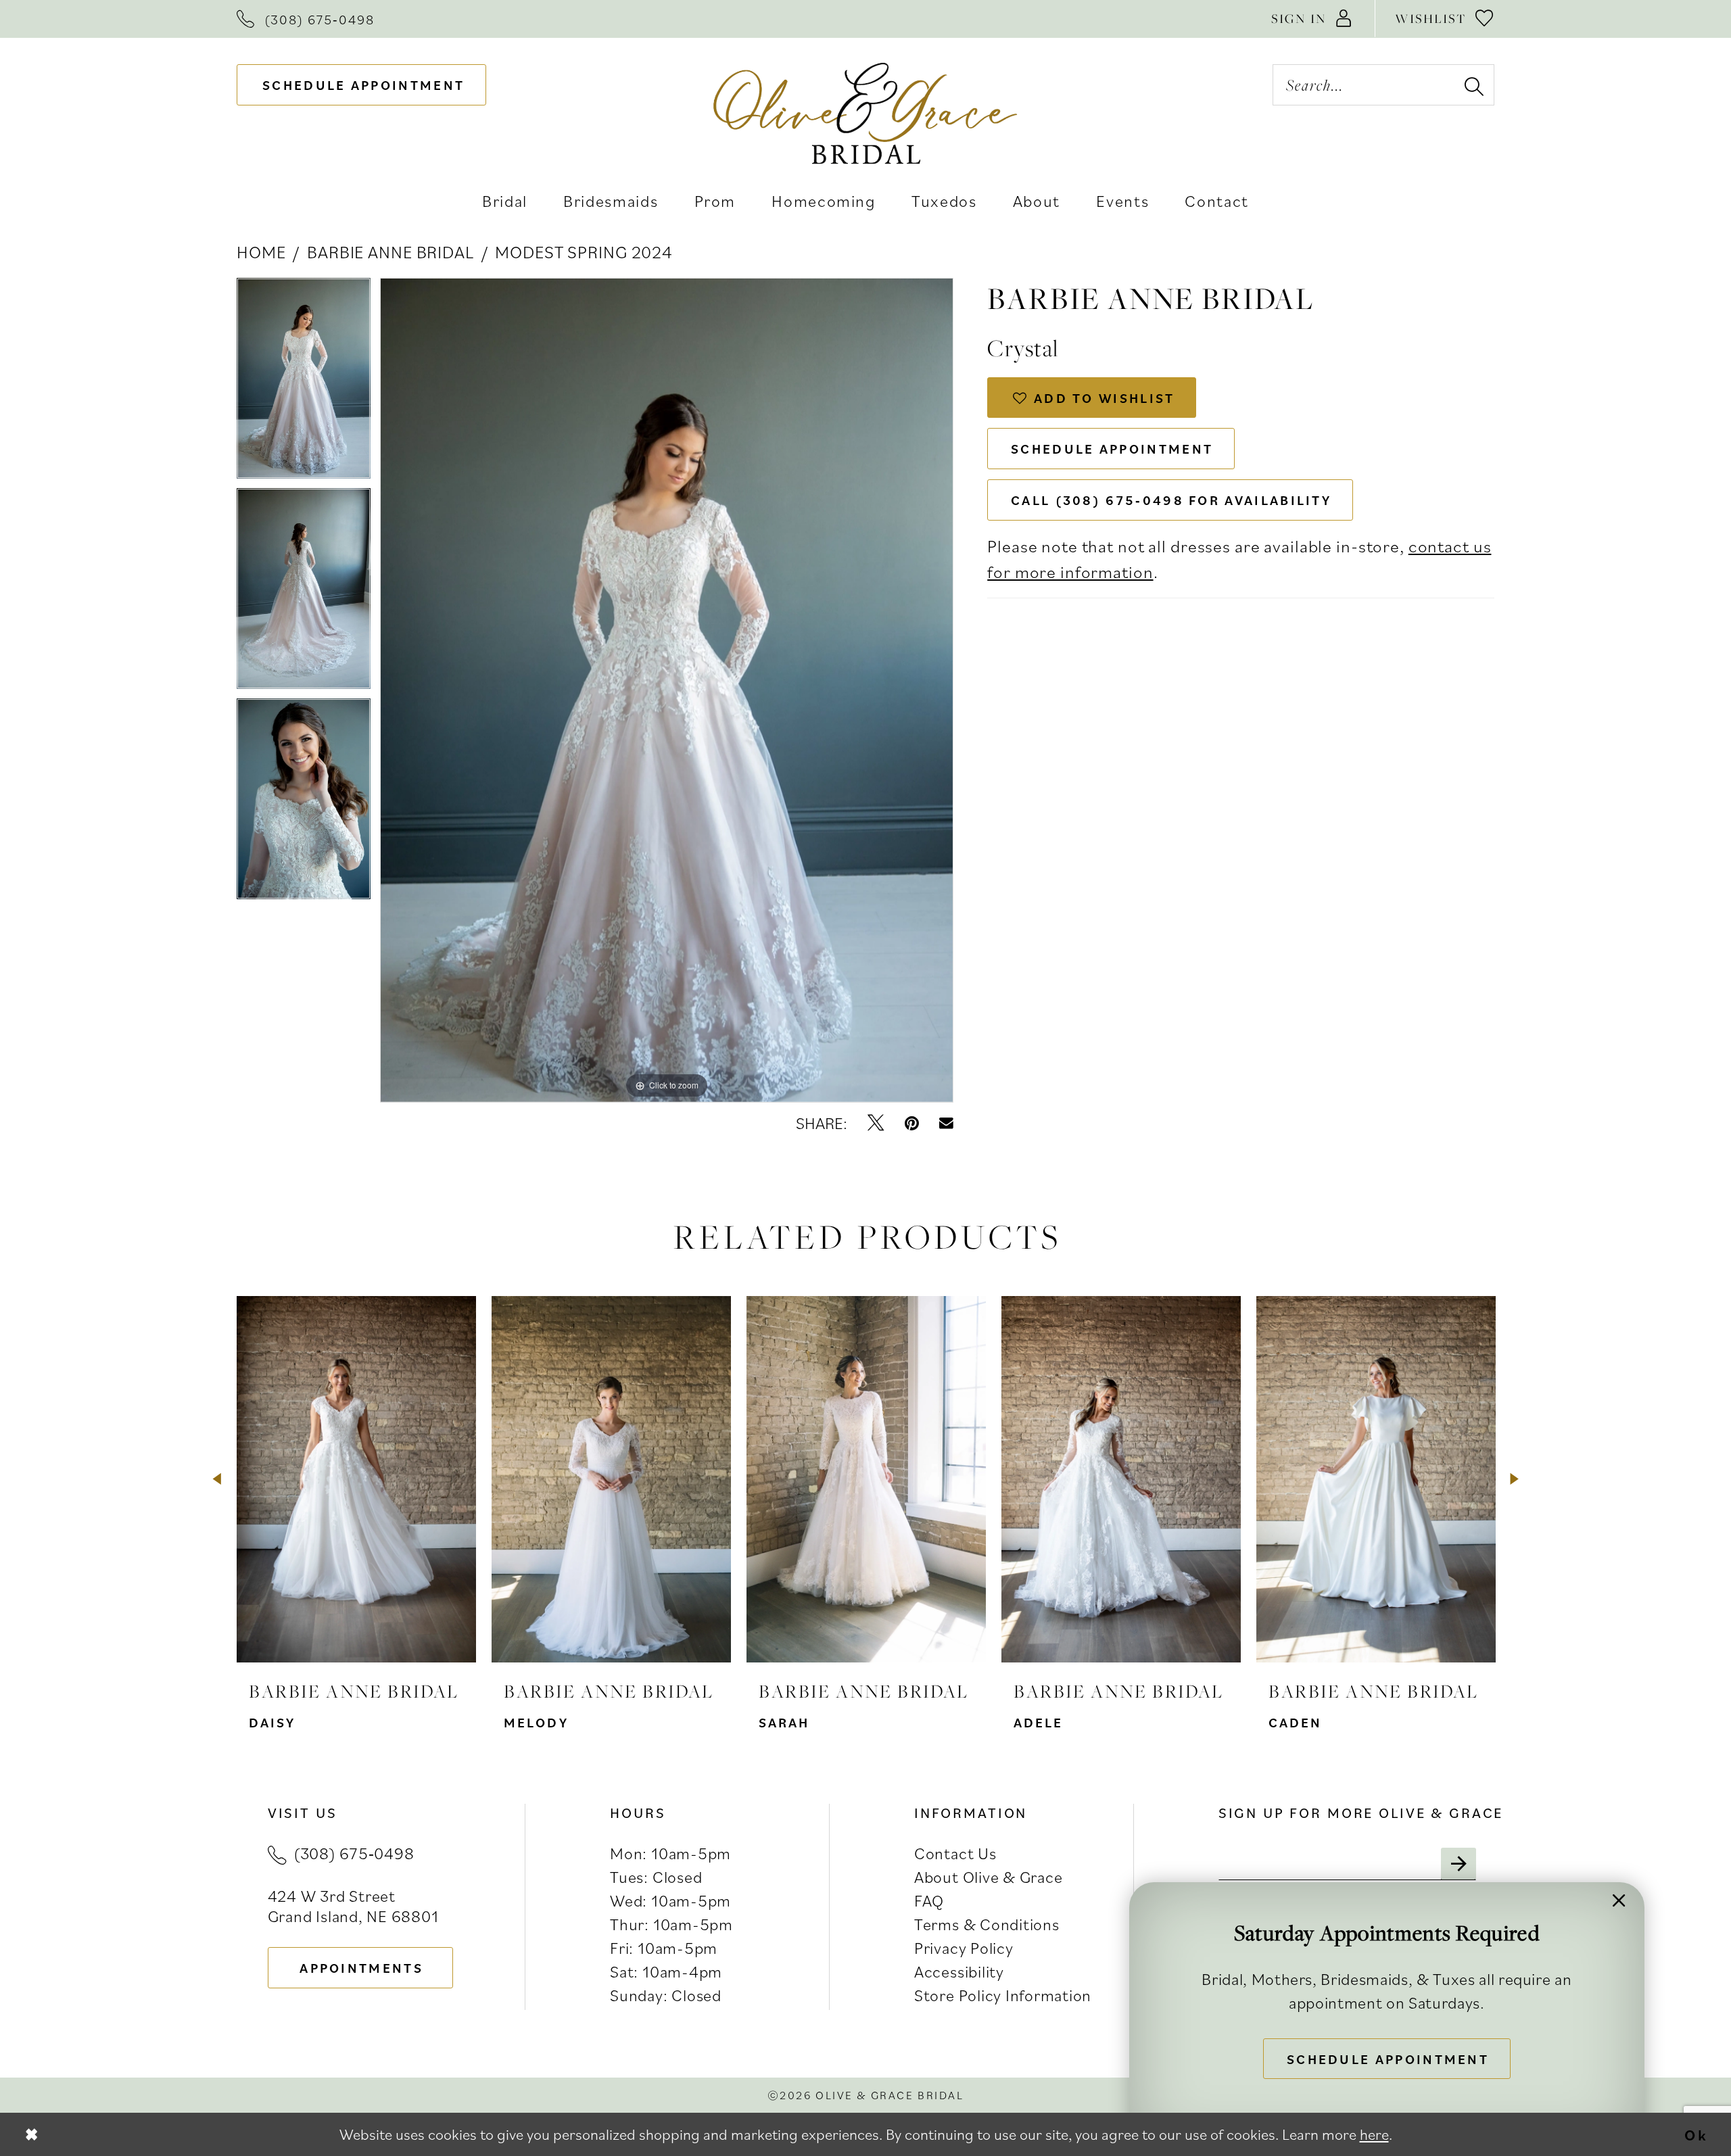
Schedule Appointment (1112, 449)
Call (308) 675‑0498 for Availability (1171, 500)
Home (261, 251)
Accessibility (959, 1971)
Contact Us (955, 1853)
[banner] (865, 113)
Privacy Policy (964, 1948)
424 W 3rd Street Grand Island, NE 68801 (353, 1906)
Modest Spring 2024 (584, 251)
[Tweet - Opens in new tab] (876, 1123)
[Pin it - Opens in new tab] (912, 1123)
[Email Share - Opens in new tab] (946, 1123)
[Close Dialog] (31, 2134)
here (1374, 2134)
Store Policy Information (1003, 1995)
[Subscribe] (1459, 1864)
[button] (1312, 19)
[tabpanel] (304, 383)
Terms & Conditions (987, 1924)
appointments (361, 1968)
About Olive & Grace (988, 1877)
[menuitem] (306, 19)
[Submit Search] (1473, 85)
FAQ (929, 1900)
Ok (1697, 2134)
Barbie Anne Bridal (390, 251)
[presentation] (356, 1479)
